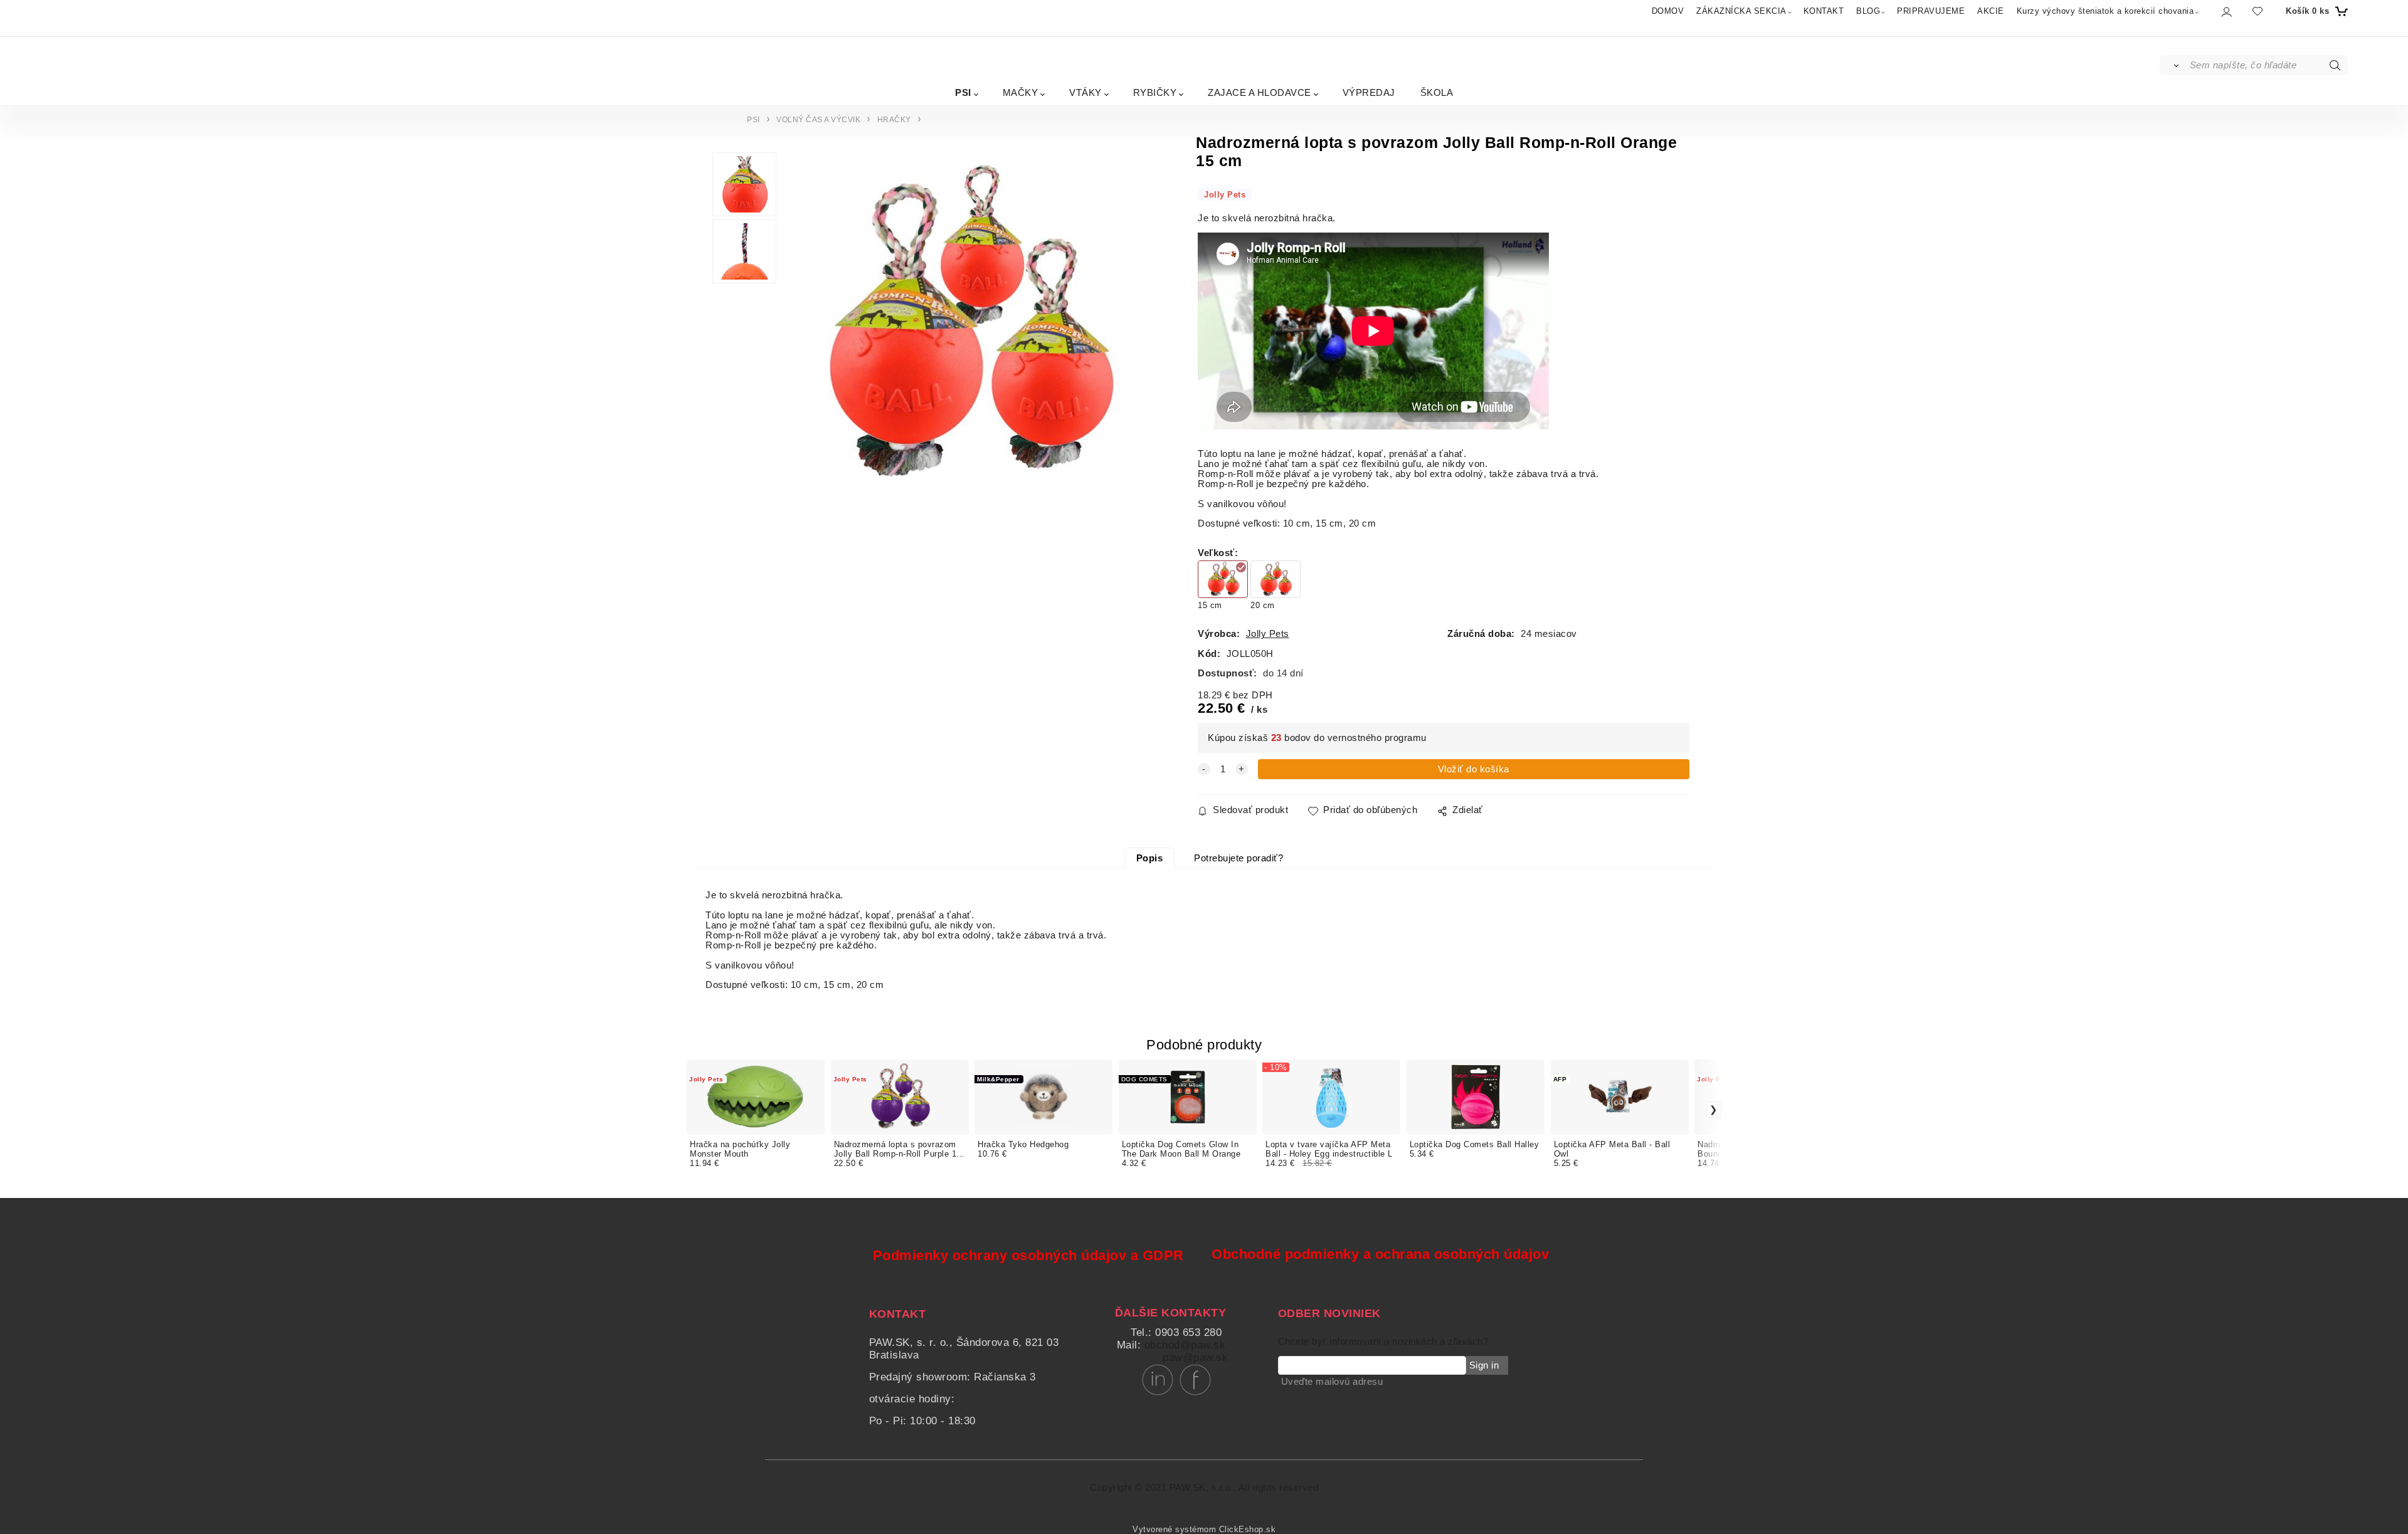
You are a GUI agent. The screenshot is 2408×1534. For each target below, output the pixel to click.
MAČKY (1021, 92)
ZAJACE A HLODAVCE (1259, 92)
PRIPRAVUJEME (1931, 11)
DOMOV (1668, 11)
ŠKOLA (1437, 92)
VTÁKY (1085, 92)
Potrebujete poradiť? (1238, 858)
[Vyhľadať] (2174, 65)
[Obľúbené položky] (2257, 11)
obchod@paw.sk (1185, 1345)
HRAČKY (894, 120)
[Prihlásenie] (2226, 12)
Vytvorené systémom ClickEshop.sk (1204, 1530)
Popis (1150, 858)
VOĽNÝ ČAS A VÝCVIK (818, 120)
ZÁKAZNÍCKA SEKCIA (1741, 11)
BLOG (1868, 11)
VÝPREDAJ (1369, 92)
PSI (963, 92)
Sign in (1484, 1365)
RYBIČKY (1155, 92)
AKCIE (1991, 11)
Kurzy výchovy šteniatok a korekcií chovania (2105, 11)
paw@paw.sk (1195, 1358)
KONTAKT (1824, 11)
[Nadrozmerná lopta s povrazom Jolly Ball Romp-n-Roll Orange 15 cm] (966, 324)
